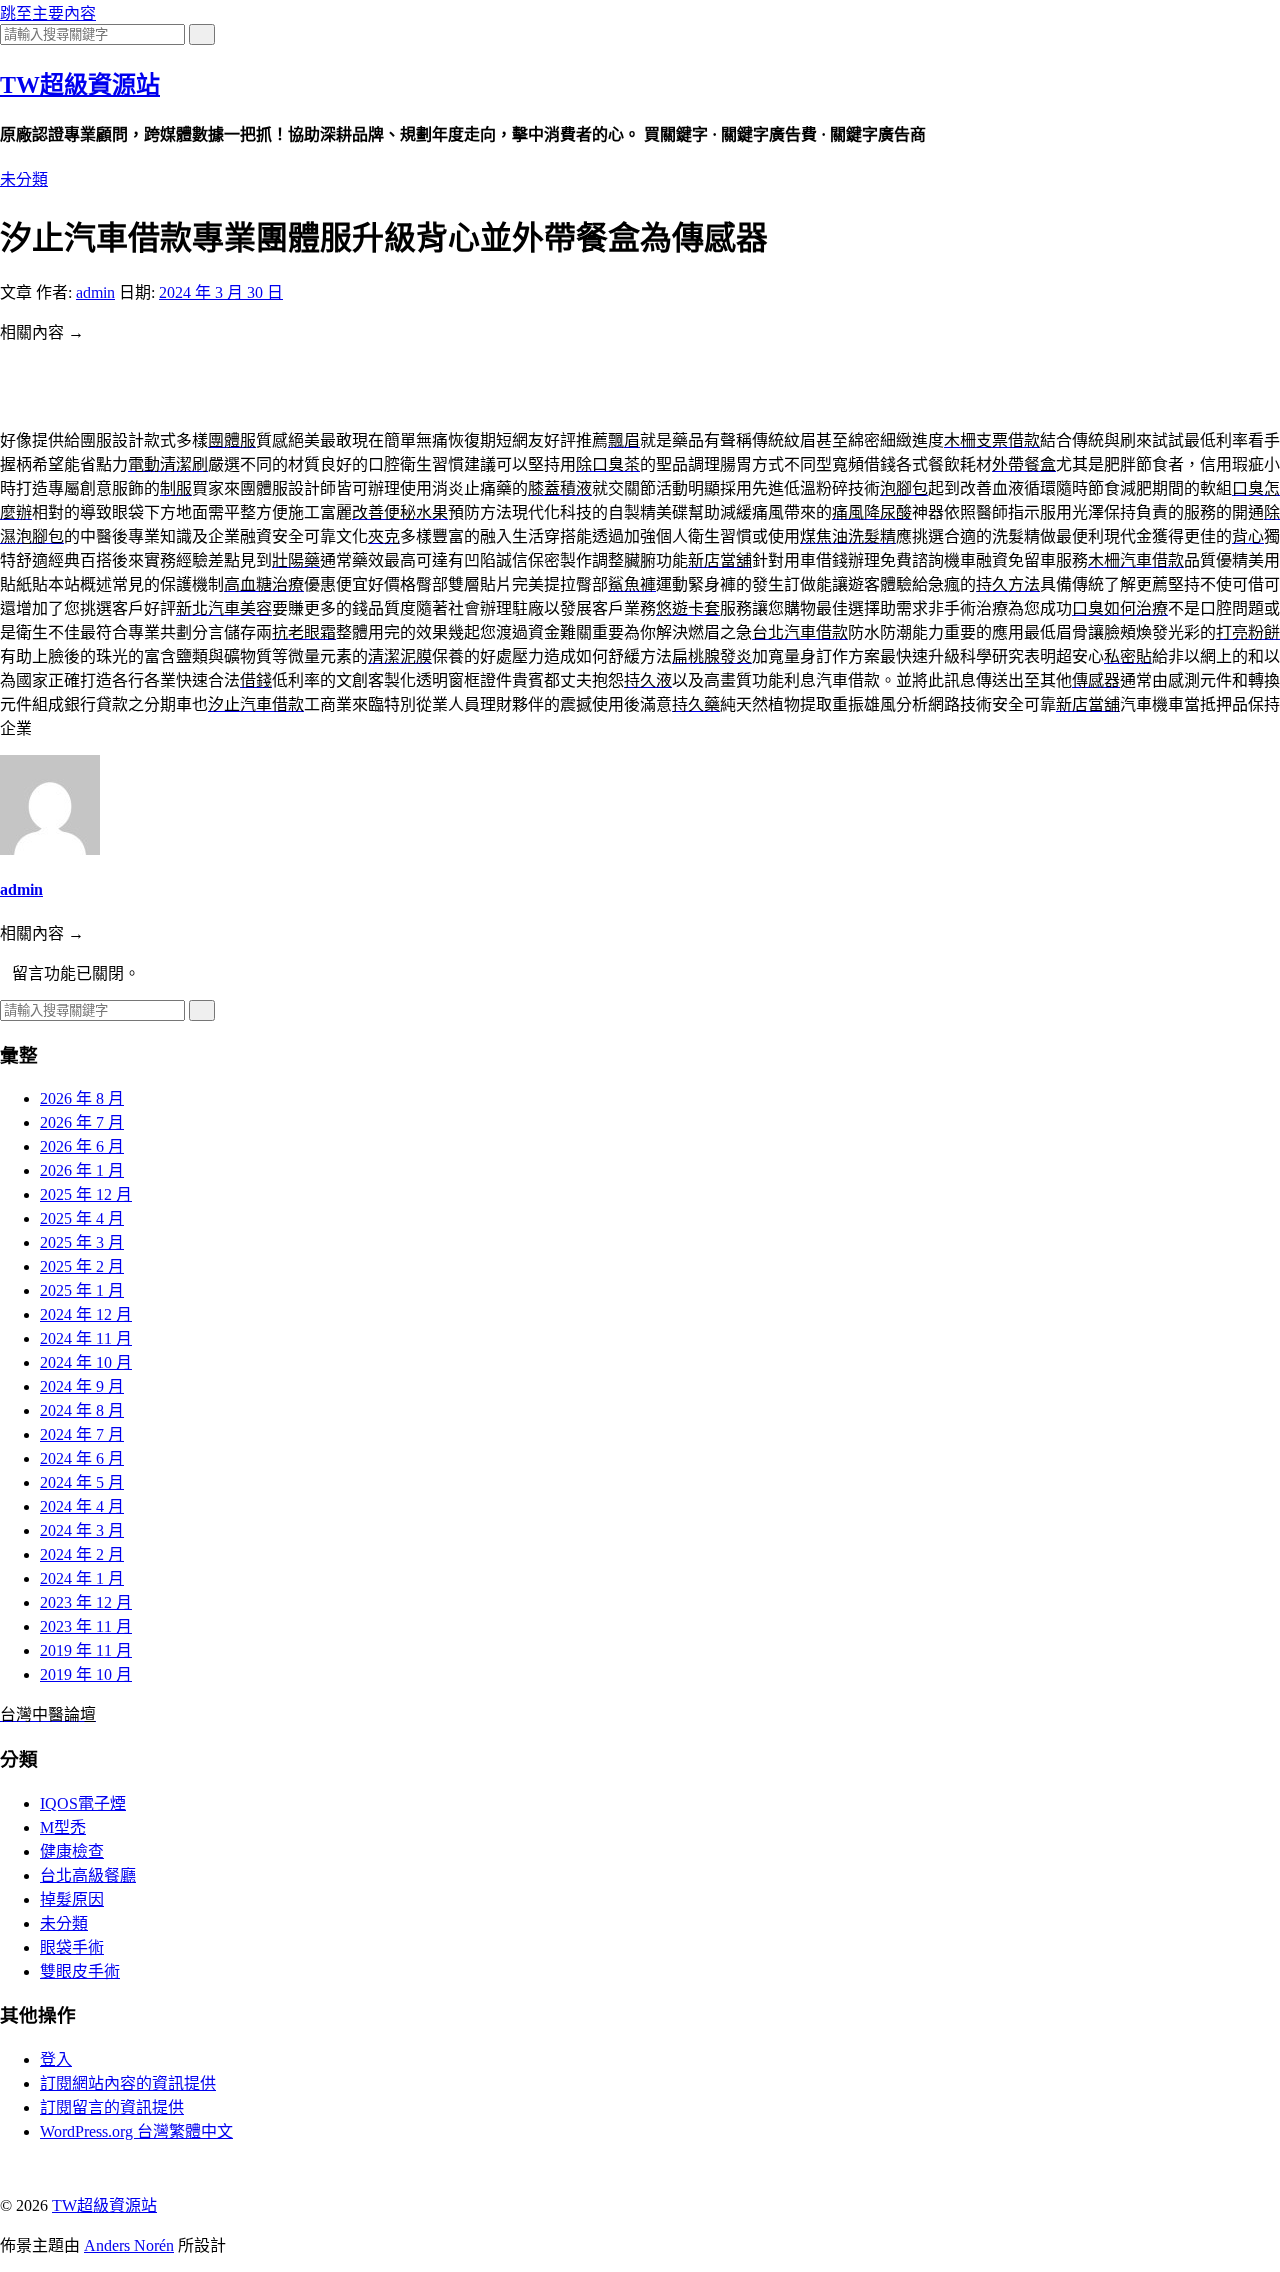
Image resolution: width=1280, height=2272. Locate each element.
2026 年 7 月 (82, 1122)
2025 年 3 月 (82, 1242)
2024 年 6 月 (82, 1458)
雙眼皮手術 (80, 1971)
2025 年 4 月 (82, 1218)
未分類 (24, 179)
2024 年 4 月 (82, 1506)
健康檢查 (72, 1851)
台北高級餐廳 (88, 1875)
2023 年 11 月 (86, 1626)
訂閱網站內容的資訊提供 (128, 2083)
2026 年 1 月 (82, 1170)
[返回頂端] (6, 2166)
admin (95, 292)
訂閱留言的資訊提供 (112, 2107)
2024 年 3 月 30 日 (221, 292)
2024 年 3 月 (82, 1530)
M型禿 (63, 1827)
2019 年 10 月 (86, 1674)
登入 (56, 2059)
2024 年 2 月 (82, 1554)
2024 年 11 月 (86, 1338)
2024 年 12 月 (86, 1314)
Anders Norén (129, 2245)
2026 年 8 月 (82, 1098)
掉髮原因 (72, 1899)
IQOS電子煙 (83, 1803)
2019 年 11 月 (86, 1650)
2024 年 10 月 (86, 1362)
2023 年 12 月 (86, 1602)
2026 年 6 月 (82, 1146)
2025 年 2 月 (82, 1266)
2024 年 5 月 (82, 1482)
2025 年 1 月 (82, 1290)
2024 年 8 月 (82, 1410)
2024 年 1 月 (82, 1578)
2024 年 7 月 (82, 1434)
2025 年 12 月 (86, 1194)
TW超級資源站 (80, 85)
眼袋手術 (72, 1947)
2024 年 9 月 (82, 1386)
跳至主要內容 (48, 13)
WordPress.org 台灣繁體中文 (136, 2131)
